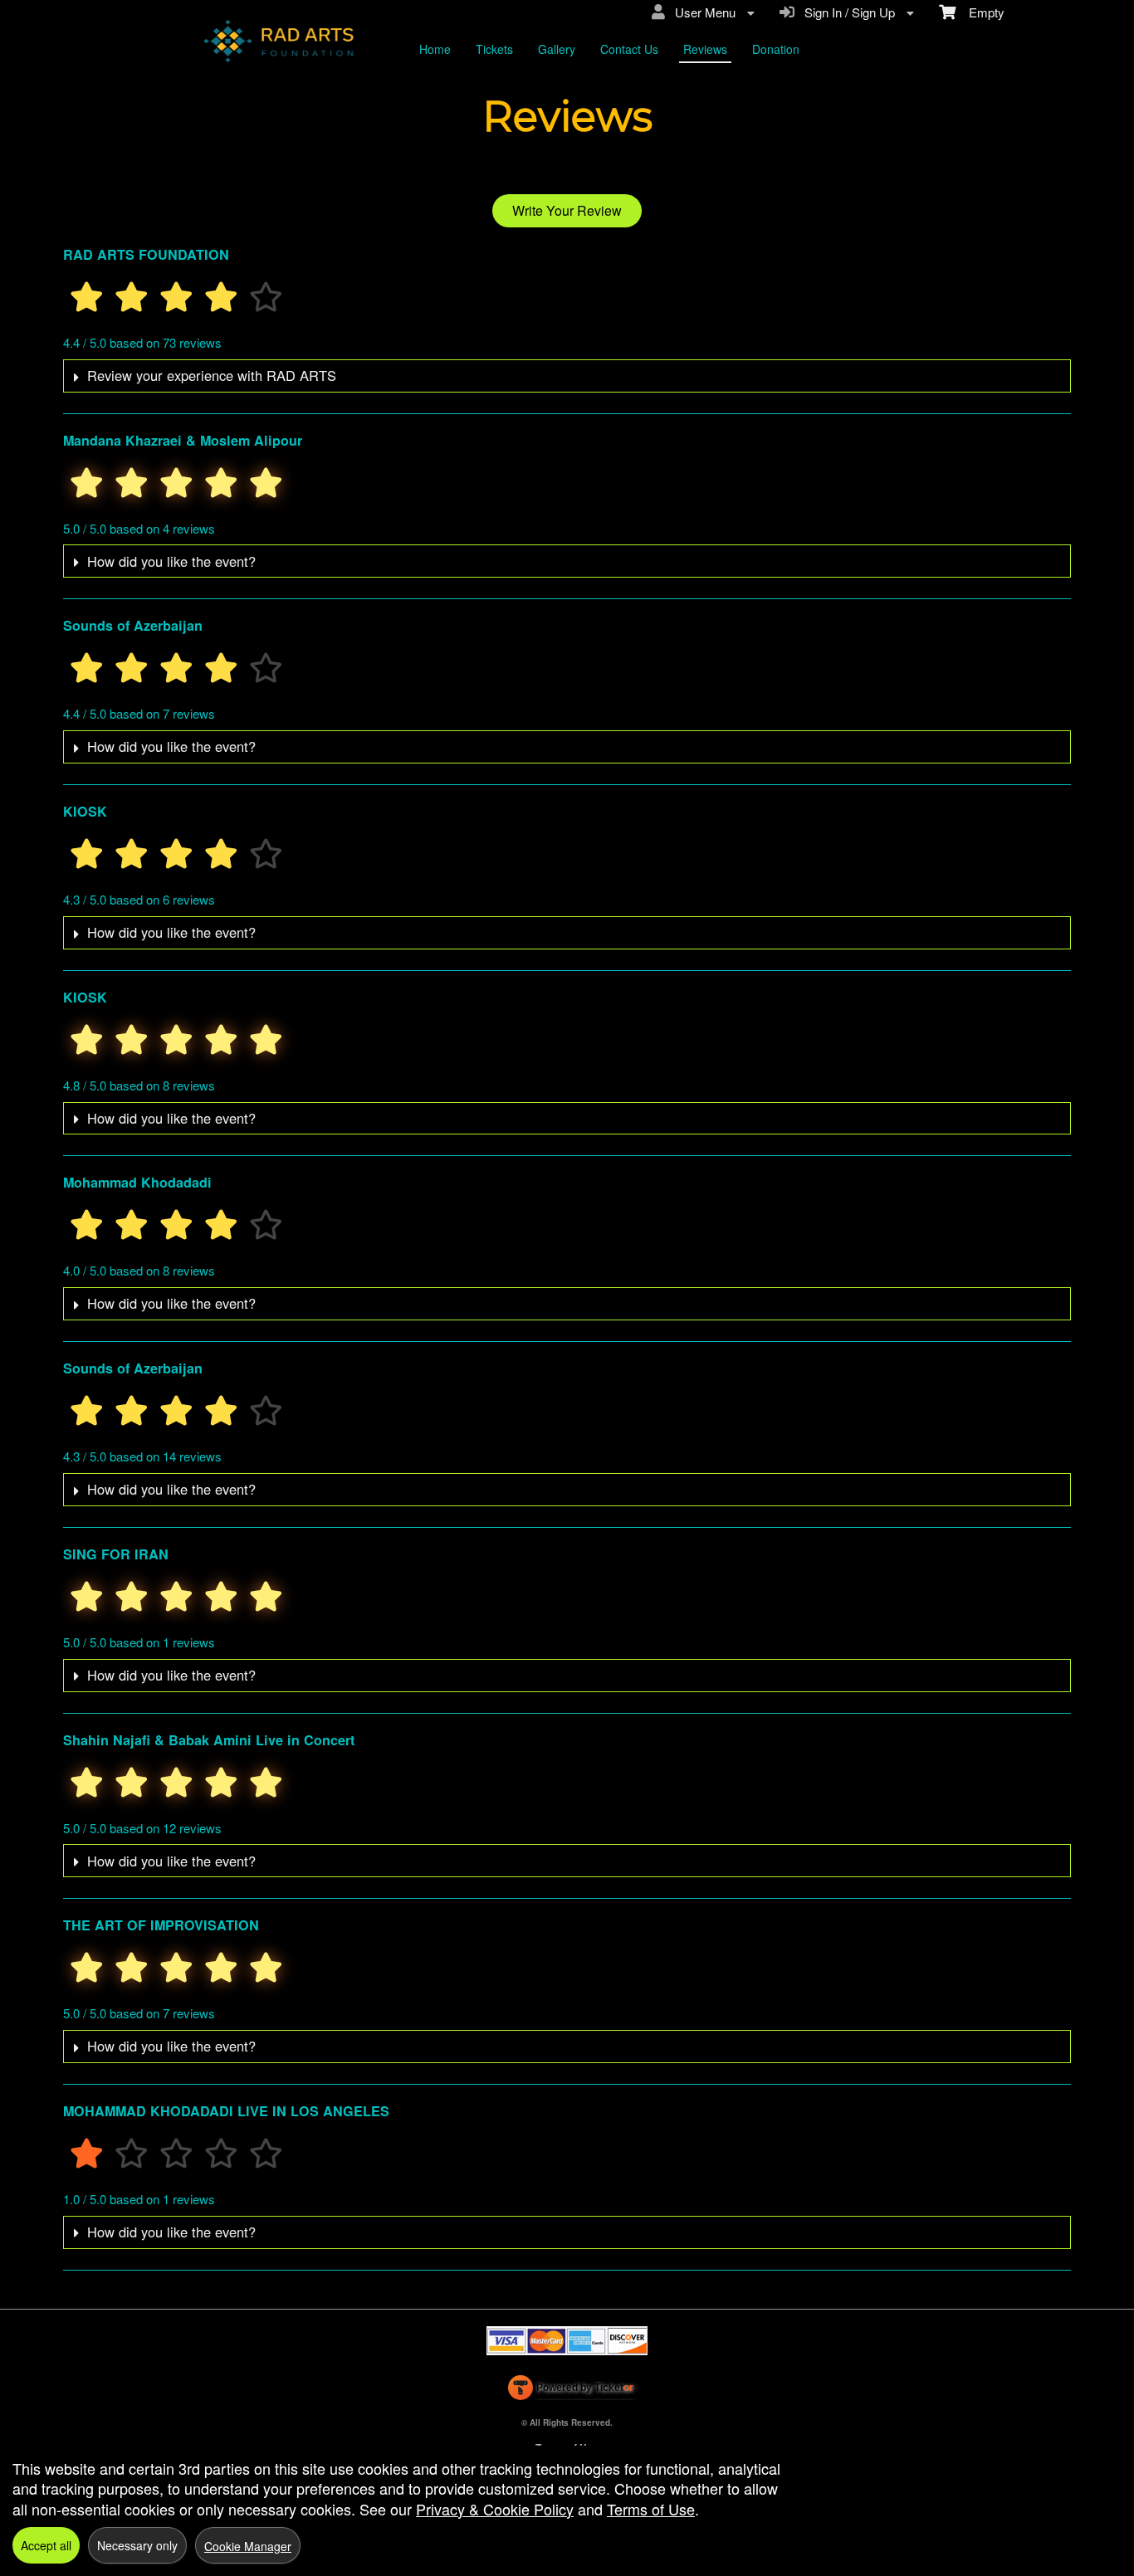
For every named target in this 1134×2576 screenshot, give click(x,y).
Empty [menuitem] (980, 12)
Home (435, 49)
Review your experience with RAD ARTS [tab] (212, 375)
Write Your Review (567, 210)
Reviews (705, 49)
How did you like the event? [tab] (171, 561)
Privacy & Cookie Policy (495, 2509)
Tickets (494, 49)
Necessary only (137, 2545)
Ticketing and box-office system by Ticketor (570, 2391)
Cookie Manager (248, 2546)
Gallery (557, 49)
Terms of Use (651, 2509)
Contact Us (629, 49)
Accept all (46, 2545)
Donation (776, 49)
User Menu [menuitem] (702, 12)
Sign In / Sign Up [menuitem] (846, 12)
